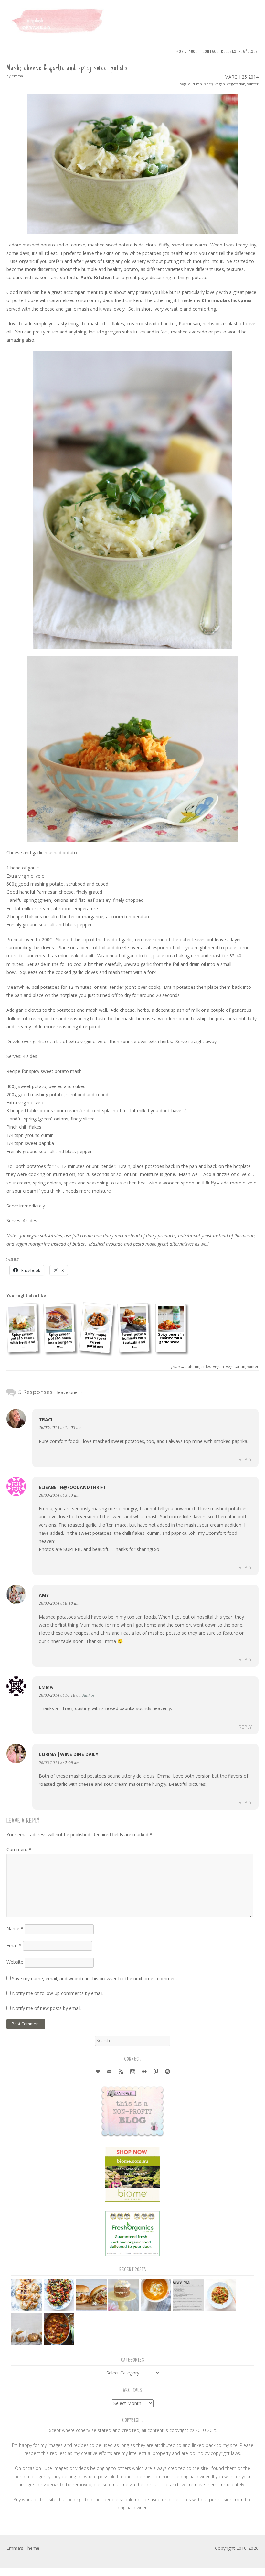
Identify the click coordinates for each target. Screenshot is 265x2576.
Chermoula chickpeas (227, 300)
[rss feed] (121, 2072)
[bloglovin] (98, 2072)
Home (181, 52)
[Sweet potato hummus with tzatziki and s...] (133, 1319)
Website (15, 1962)
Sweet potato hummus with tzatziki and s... (133, 1340)
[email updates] (109, 2072)
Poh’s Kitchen (96, 277)
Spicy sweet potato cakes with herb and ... (22, 1340)
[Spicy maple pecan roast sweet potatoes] (97, 1319)
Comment (19, 1849)
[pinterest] (156, 2072)
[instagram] (132, 2072)
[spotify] (167, 2072)
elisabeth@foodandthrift (72, 1487)
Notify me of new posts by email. (47, 2008)
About (195, 52)
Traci (46, 1419)
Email (14, 1945)
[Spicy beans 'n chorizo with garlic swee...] (171, 1319)
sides (208, 84)
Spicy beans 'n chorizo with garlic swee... (171, 1338)
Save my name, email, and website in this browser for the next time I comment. (95, 1978)
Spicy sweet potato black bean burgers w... (60, 1340)
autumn (195, 84)
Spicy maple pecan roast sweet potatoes (95, 1340)
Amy (44, 1595)
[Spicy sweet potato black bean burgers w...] (59, 1319)
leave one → (70, 1392)
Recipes (229, 52)
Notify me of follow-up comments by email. (58, 1993)
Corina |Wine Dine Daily (69, 1754)
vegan (220, 84)
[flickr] (144, 2072)
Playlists (248, 52)
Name (15, 1929)
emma (46, 1687)
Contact (211, 52)
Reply (245, 1460)
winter (253, 84)
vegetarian (236, 84)
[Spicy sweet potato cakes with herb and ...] (22, 1319)
